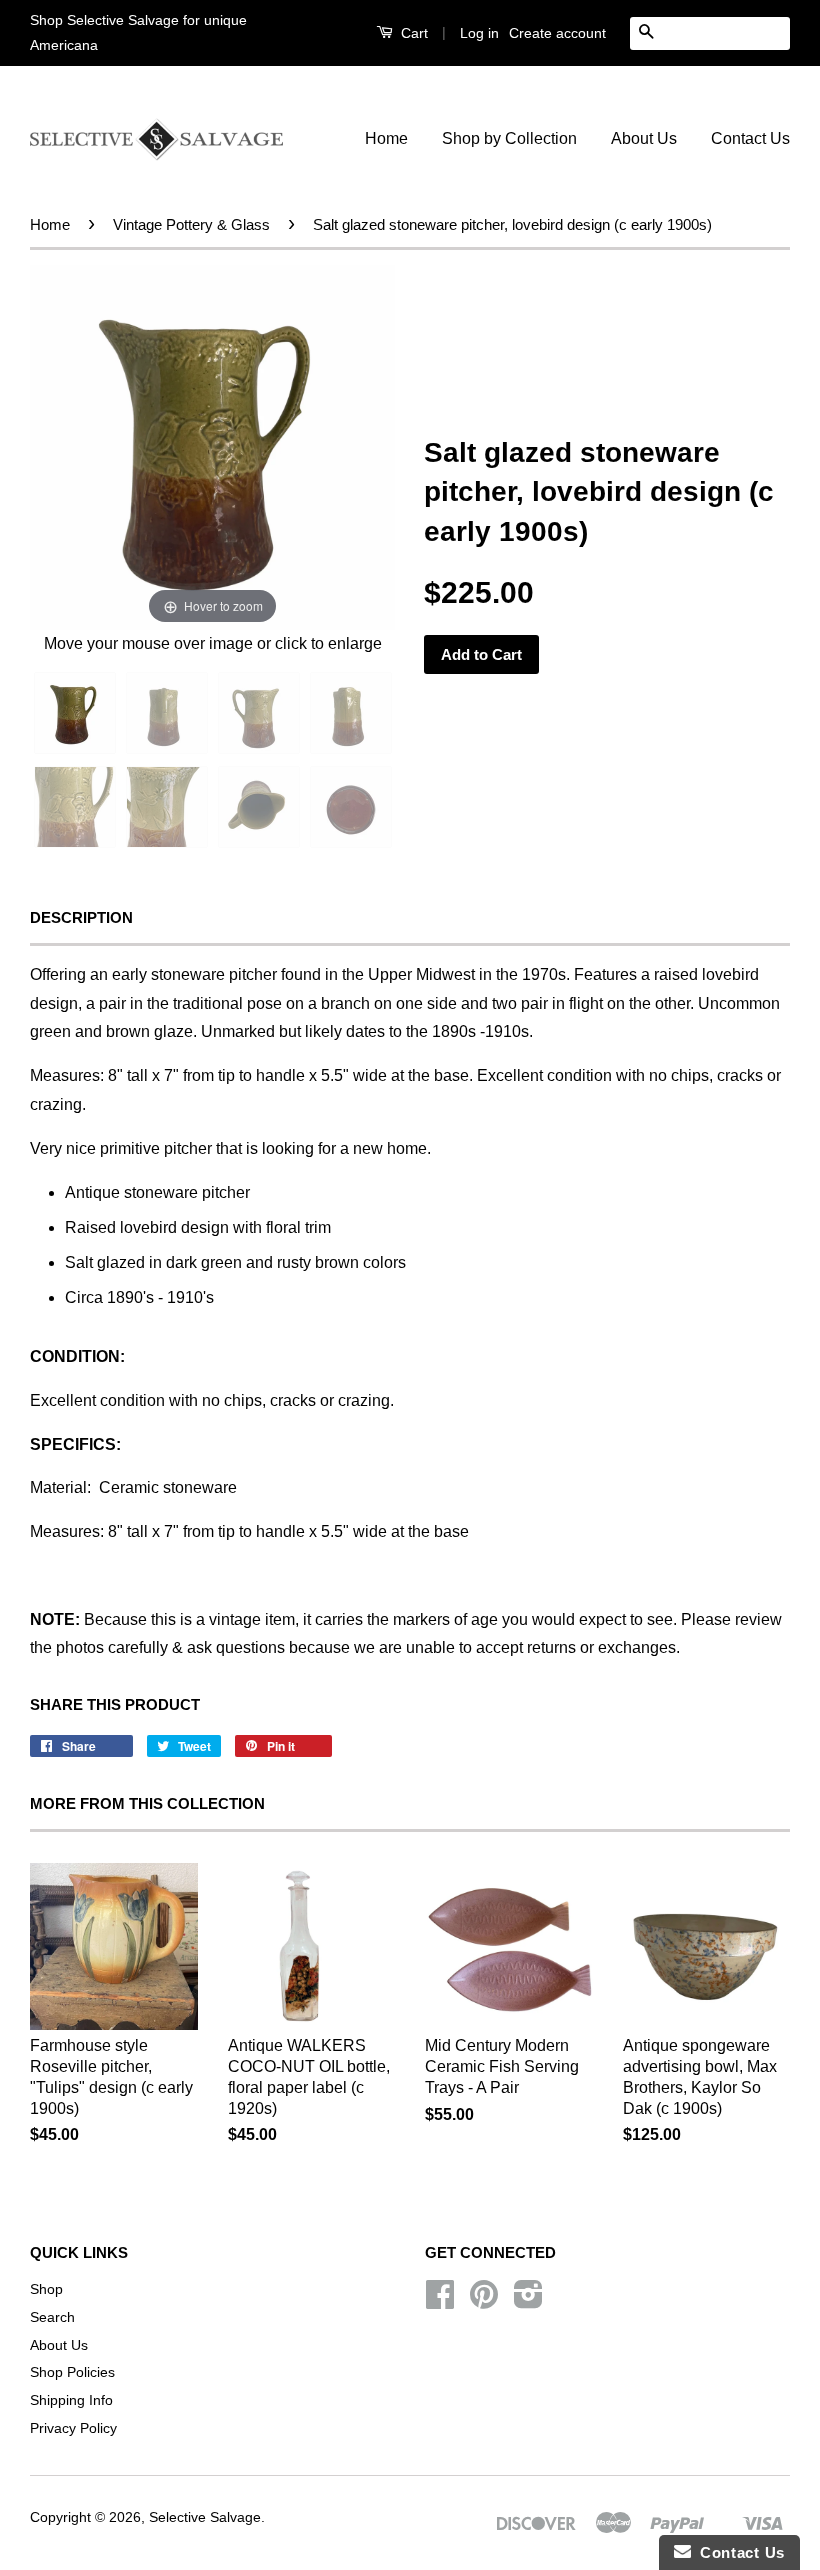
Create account (557, 33)
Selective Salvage (205, 2517)
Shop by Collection (509, 138)
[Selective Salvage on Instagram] (528, 2301)
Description (81, 917)
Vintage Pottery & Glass (191, 224)
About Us (644, 138)
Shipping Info (71, 2400)
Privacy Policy (73, 2428)
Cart (412, 33)
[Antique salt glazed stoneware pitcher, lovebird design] (167, 713)
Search (52, 2317)
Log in (479, 33)
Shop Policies (72, 2372)
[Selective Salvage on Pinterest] (484, 2301)
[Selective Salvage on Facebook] (440, 2301)
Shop (46, 2289)
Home (386, 138)
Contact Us (750, 138)
